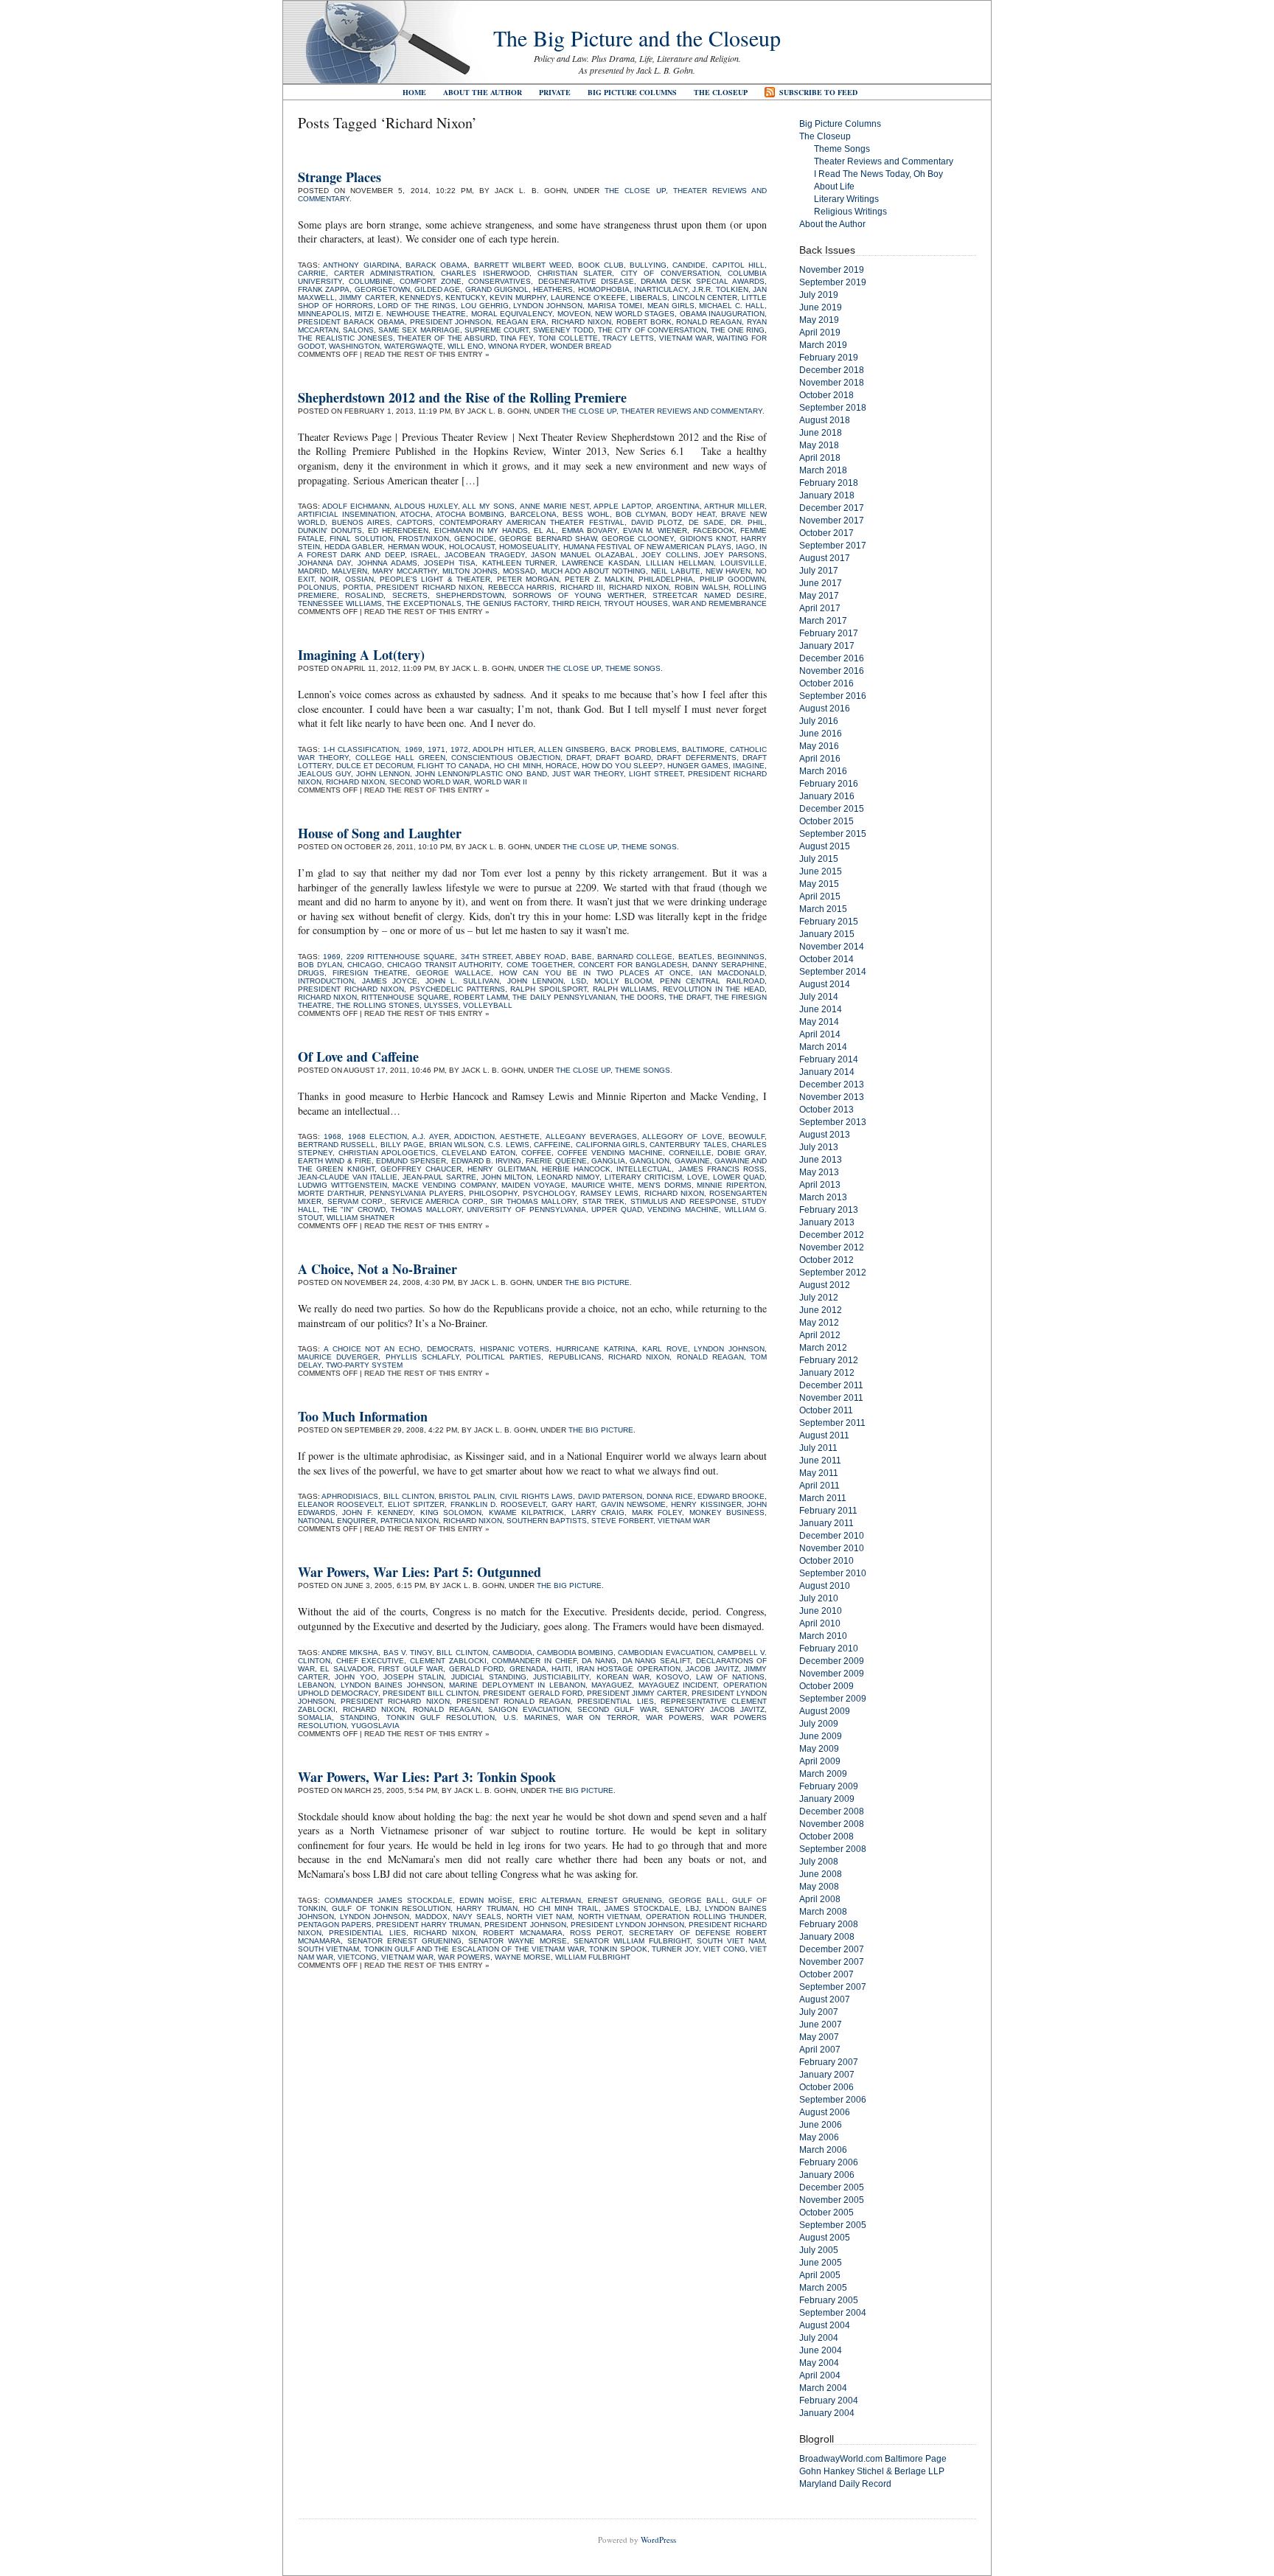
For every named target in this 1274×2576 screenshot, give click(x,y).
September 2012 (833, 1273)
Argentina (678, 506)
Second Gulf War (617, 1709)
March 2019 (823, 345)
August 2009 (825, 1711)
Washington (354, 346)
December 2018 (832, 370)
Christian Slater (575, 273)
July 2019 (819, 295)
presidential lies (615, 1701)
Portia (357, 587)
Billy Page (402, 1145)
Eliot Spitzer (416, 1504)
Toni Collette (568, 338)
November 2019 (832, 270)
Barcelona (533, 514)
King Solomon (451, 1512)
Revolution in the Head (714, 989)
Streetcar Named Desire (709, 595)
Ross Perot (596, 1933)
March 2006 (823, 2150)
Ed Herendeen (398, 530)
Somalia (315, 1717)
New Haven (728, 571)
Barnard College (635, 957)
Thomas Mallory (426, 1209)
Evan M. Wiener (655, 530)
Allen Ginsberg (572, 749)
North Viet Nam (539, 1917)
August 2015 (825, 846)
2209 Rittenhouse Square (401, 957)
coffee (536, 1153)
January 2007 (827, 2075)
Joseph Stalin (414, 1677)
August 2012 (825, 1285)
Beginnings (741, 957)
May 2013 (819, 1172)
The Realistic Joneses (345, 338)
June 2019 (821, 307)
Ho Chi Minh (517, 766)
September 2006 (833, 2100)
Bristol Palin (467, 1496)
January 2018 (827, 495)
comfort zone (431, 281)
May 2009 (819, 1749)
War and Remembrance (720, 603)
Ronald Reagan (709, 322)
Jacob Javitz (712, 1669)
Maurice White (602, 1185)
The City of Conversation (652, 330)
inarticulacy (661, 289)
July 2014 (819, 997)
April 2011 (819, 1486)
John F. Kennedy (377, 1512)
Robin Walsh (702, 587)
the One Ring (738, 330)
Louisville (742, 563)
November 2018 (832, 383)
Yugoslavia (375, 1726)
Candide (689, 265)
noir (329, 579)
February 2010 (829, 1649)
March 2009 (823, 1774)
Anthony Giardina (361, 265)
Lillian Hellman (680, 563)
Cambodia (512, 1653)
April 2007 (820, 2050)
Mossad (519, 571)
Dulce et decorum (375, 766)
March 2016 (823, 771)
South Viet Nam (731, 1941)
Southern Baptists (547, 1521)
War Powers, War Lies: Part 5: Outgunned (420, 1572)
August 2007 (825, 1999)
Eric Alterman (550, 1900)
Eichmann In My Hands (481, 530)
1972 (459, 749)
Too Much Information (363, 1416)
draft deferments (696, 758)
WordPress (658, 2540)
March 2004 (823, 2388)
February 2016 (829, 784)
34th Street (486, 957)
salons (358, 330)
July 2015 (819, 859)
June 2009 (821, 1736)
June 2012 (821, 1310)
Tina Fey (516, 338)
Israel (424, 555)
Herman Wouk (416, 547)
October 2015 (826, 821)
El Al (545, 530)
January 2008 (827, 1937)
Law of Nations (730, 1677)
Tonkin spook (618, 1949)
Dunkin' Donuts (330, 530)
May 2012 (819, 1323)
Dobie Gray (741, 1153)
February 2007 (829, 2062)
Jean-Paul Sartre (439, 1177)
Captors (415, 522)
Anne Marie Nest (554, 506)
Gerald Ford (476, 1669)
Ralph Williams (625, 989)
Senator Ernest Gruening (404, 1941)
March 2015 (823, 909)
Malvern (349, 571)
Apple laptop (622, 506)
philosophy (493, 1193)
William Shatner (361, 1218)
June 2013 (821, 1160)
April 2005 (820, 2275)
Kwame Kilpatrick (526, 1512)
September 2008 (833, 1849)
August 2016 (825, 709)
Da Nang (599, 1661)
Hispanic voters (515, 1349)
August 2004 (825, 2325)
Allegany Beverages (591, 1136)
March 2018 (823, 470)
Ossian (359, 579)
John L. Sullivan (462, 981)
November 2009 (832, 1674)
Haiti (561, 1669)
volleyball (488, 1005)
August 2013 (825, 1135)
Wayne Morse (523, 1957)
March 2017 (823, 621)
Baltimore (703, 749)
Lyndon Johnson (548, 306)
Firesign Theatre (370, 973)
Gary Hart (573, 1504)
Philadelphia (666, 579)
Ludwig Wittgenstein (342, 1185)
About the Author (483, 92)
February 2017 (829, 633)
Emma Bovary (589, 530)
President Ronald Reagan (514, 1701)
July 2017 (819, 571)
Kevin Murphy (518, 297)
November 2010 (832, 1548)
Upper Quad (617, 1209)
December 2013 (832, 1085)
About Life (834, 187)
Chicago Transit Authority (444, 965)
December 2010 (832, 1536)
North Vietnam (609, 1917)
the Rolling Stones (378, 1005)
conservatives (499, 281)
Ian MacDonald (732, 973)
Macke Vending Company (444, 1185)
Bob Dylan (320, 965)
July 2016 (819, 721)
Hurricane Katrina (596, 1349)
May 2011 (819, 1473)
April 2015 (820, 897)
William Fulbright (593, 1957)
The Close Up (635, 191)
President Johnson (451, 322)
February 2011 (828, 1511)
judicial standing (489, 1677)
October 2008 (826, 1837)
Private (555, 92)
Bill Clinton (409, 1496)
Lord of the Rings (416, 306)
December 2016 (832, 658)
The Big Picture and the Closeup (637, 38)
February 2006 (829, 2162)
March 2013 (823, 1197)
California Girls (610, 1145)
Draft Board (623, 758)
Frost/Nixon (424, 539)
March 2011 (823, 1498)
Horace (561, 766)
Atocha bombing (470, 514)
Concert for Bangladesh (633, 965)
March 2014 (823, 1047)
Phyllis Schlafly (422, 1357)
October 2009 (826, 1686)
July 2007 (819, 2012)
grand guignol (497, 289)
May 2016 (819, 746)
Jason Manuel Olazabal (583, 555)
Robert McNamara (522, 1933)
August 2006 (825, 2112)
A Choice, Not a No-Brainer (377, 1269)
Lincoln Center (705, 297)
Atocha (415, 514)
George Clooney (638, 539)
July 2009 (819, 1724)
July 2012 (819, 1298)
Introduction (326, 981)
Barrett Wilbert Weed (523, 265)
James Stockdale (642, 1908)
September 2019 (833, 282)
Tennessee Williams (340, 603)
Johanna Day (324, 563)
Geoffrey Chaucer (421, 1169)
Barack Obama (436, 265)
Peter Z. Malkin (599, 579)
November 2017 (832, 521)
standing (359, 1717)
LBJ (692, 1908)
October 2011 (826, 1410)
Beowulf (746, 1136)
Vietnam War (686, 338)
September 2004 (833, 2313)
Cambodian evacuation (665, 1653)
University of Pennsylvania (526, 1209)
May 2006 (819, 2137)
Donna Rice (669, 1496)
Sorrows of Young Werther (578, 595)
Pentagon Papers (335, 1925)
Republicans (575, 1357)
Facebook (714, 530)
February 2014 (829, 1059)
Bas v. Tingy (408, 1653)
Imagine (749, 766)
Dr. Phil (748, 522)
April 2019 (820, 333)
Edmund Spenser (411, 1161)
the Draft (689, 997)
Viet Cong (724, 1949)
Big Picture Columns (632, 92)
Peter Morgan (528, 579)
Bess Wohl (586, 514)
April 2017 (820, 608)
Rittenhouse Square (405, 997)
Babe (582, 957)
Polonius (317, 587)
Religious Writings (850, 212)
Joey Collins (670, 555)
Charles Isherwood (485, 273)
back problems (643, 749)
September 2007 (833, 1987)
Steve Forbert (622, 1521)
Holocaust (472, 547)
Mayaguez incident (678, 1685)
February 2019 (829, 358)
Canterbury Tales (688, 1145)
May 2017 (819, 596)
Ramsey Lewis (609, 1193)
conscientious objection (505, 758)
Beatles (695, 957)
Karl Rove (665, 1349)
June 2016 (821, 734)
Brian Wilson (456, 1145)
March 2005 (823, 2288)
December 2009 (832, 1661)
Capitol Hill (738, 265)
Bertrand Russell (337, 1145)
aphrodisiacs (350, 1496)
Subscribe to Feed (818, 92)
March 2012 (823, 1348)
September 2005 (833, 2225)
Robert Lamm (481, 997)
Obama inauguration (723, 314)
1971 (436, 749)
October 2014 (826, 959)
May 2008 (819, 1887)
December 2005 (832, 2187)
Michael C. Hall (732, 306)
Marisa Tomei (615, 306)
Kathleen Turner (519, 563)
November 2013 (832, 1097)
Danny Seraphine (728, 965)
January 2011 (826, 1523)
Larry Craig (598, 1512)
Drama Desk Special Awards (703, 281)
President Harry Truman (428, 1925)
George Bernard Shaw (548, 539)
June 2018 (821, 433)
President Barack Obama (351, 322)
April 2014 (820, 1034)
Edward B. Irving (487, 1161)
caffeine (552, 1145)
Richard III (582, 587)
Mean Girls (671, 306)
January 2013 (827, 1222)
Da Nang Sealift (656, 1661)
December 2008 (832, 1811)
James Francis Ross (722, 1169)
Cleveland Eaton (478, 1153)
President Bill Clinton (431, 1693)
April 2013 (820, 1185)
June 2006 (821, 2125)
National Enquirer (337, 1521)
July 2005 (819, 2250)
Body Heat (693, 514)
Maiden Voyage (533, 1185)
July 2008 (819, 1862)
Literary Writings (846, 199)
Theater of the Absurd (446, 338)
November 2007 (832, 1962)
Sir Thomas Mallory (533, 1201)
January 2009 (827, 1799)
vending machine (683, 1209)
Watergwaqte (414, 346)
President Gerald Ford (532, 1693)
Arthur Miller (734, 506)
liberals (649, 297)
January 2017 (827, 646)
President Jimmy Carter (637, 1693)
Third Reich (576, 603)
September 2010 (833, 1573)
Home (414, 92)
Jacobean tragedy (485, 555)
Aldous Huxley (426, 506)
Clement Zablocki (448, 1661)
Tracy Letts (628, 338)
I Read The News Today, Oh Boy (878, 174)
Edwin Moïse (486, 1900)
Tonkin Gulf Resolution (441, 1717)
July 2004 (819, 2338)
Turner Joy (675, 1949)
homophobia (604, 289)
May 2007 (819, 2037)
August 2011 (824, 1435)
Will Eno (466, 346)
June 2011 (820, 1461)
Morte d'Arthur (331, 1193)
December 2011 (831, 1385)
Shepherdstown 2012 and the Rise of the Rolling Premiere (462, 397)
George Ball (697, 1900)
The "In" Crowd (354, 1209)
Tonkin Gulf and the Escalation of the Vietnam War (474, 1949)
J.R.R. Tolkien (720, 289)
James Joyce (390, 981)
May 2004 (819, 2363)
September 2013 (833, 1122)
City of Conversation (670, 273)
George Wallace (453, 973)
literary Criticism (643, 1177)
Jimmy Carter (367, 297)
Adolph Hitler (503, 749)
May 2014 (819, 1022)
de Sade (706, 522)
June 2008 (821, 1874)
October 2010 (826, 1561)
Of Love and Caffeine (358, 1056)
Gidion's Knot (708, 539)
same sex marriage (419, 330)
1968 (333, 1136)
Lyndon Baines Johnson (392, 1685)
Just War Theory (588, 774)
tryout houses (636, 603)
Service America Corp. (438, 1201)
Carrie (312, 273)
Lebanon (316, 1685)
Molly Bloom (623, 981)
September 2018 (833, 408)
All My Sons (488, 506)
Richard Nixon (581, 322)
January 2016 (827, 796)
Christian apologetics (387, 1153)
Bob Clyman (641, 514)
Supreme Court (497, 330)
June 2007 (821, 2025)
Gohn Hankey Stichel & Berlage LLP (872, 2471)
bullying (648, 265)
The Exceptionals (424, 603)
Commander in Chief (534, 1661)
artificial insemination (347, 514)
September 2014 (833, 972)
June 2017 (821, 583)
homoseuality (529, 547)
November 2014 (832, 947)
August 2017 (825, 558)
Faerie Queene (556, 1161)
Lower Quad (739, 1177)
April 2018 (820, 458)
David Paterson (610, 1496)
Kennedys (420, 297)
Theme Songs (633, 668)
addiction (474, 1136)
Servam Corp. (356, 1201)
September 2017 (833, 546)
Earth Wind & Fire (335, 1161)
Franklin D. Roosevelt (498, 1504)
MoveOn (574, 314)
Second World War (429, 782)
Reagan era (521, 322)
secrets (410, 595)
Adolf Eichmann (356, 506)
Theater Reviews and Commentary (692, 411)
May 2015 (819, 884)
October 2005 (826, 2213)
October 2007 (826, 1974)
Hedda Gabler (354, 547)
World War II (501, 782)
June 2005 (821, 2263)
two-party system (364, 1365)
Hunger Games (698, 766)
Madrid (312, 571)
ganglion (650, 1161)
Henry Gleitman (501, 1169)
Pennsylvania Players (416, 1193)
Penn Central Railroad (712, 981)
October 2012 (826, 1260)
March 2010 (823, 1636)
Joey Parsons (734, 555)
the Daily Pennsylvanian (564, 997)
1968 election (377, 1136)
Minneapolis (324, 314)
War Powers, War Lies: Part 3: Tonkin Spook (427, 1777)
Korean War (623, 1677)
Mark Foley (657, 1512)
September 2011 (832, 1423)
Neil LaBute (676, 571)
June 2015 (821, 871)
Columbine (371, 281)
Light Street (656, 774)
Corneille (690, 1153)
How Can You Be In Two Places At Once (595, 973)
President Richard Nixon (429, 587)
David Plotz (657, 522)
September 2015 (833, 834)
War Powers (674, 1717)
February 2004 (829, 2401)
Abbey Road (540, 957)
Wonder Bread (581, 346)
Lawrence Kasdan (601, 563)
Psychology (549, 1193)
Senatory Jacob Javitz (714, 1709)
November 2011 (831, 1398)
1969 (414, 749)
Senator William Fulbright (632, 1941)
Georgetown (382, 289)
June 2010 (821, 1611)
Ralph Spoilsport (549, 989)
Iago (745, 547)
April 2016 (820, 759)
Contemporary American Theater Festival (532, 522)
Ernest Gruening (625, 1900)
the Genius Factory (507, 603)
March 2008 (823, 1912)
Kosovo (673, 1677)
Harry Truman (487, 1908)
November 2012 (832, 1247)
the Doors (642, 997)
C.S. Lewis (508, 1145)
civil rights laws (537, 1496)
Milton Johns (470, 571)
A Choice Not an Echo (372, 1349)
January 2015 (827, 934)
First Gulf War (411, 1669)
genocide (474, 539)
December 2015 (832, 809)
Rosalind (364, 595)
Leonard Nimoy (568, 1177)
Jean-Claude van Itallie (348, 1177)
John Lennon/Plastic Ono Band (481, 774)
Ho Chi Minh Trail (561, 1908)
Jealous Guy (324, 774)
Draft (578, 758)
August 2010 (825, 1586)
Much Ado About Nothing (594, 571)
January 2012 (827, 1373)
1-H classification (361, 749)
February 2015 (829, 922)
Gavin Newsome (633, 1504)
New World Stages (635, 314)
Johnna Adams (387, 563)
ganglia (608, 1161)
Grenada (528, 1669)
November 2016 (832, 671)
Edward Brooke (731, 1496)
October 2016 (826, 683)
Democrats (450, 1349)
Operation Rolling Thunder (705, 1917)
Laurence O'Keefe (588, 297)
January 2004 (827, 2413)
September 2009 (833, 1699)
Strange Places (340, 177)
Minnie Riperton (731, 1185)
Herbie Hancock (576, 1169)
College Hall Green (400, 758)
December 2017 (832, 508)
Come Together (540, 965)
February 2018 (829, 483)
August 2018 (825, 420)
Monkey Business (727, 1512)
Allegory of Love (682, 1136)
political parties (504, 1357)
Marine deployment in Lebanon (517, 1685)
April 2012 (820, 1335)
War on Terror (602, 1717)
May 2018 (819, 445)
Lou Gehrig (485, 306)
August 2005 (825, 2238)
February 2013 (829, 1210)
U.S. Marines (531, 1717)
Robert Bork (644, 322)
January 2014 (827, 1072)
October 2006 (826, 2087)
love (697, 1177)
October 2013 (826, 1110)
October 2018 (826, 395)
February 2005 (829, 2300)
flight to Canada (453, 766)
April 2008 (820, 1899)
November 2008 (832, 1824)
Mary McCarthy (405, 571)
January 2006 (827, 2175)
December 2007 (832, 1949)
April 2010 (820, 1623)
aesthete (520, 1136)
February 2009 (829, 1786)
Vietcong (357, 1957)
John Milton (507, 1177)
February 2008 (829, 1924)
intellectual (644, 1169)
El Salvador (346, 1669)
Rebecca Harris (522, 587)
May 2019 (819, 320)
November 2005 (832, 2200)
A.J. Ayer (430, 1136)
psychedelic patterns (457, 989)
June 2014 (821, 1009)
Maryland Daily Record (845, 2484)
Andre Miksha (350, 1653)
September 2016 (833, 696)
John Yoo (355, 1677)
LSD (579, 981)
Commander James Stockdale (389, 1900)
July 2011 (818, 1448)
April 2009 (820, 1761)
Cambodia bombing (575, 1653)
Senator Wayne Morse (517, 1941)
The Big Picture (597, 1282)
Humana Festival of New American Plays (647, 547)
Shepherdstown (470, 595)
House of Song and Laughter (380, 833)
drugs (311, 973)
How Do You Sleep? (622, 766)
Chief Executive (370, 1661)
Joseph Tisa (450, 563)
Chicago (365, 965)
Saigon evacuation (529, 1709)
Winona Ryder (517, 346)
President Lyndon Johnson (627, 1925)
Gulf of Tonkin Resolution (391, 1908)
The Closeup (721, 92)
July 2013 (819, 1147)
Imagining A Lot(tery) (361, 655)
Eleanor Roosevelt (340, 1504)
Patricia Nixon (410, 1521)
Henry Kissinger (706, 1504)
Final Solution (361, 539)
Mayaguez (612, 1685)
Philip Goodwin (732, 579)
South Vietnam (328, 1949)
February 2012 (829, 1360)
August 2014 (825, 984)
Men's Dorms (665, 1185)
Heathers (553, 289)
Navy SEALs (477, 1917)
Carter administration (383, 273)
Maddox (431, 1917)
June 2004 (821, 2350)
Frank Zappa (324, 289)
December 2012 (832, 1235)
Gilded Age (437, 289)
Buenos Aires (361, 522)
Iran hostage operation (629, 1669)
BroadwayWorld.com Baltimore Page (873, 2459)
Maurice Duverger (338, 1357)
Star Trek (604, 1201)
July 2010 (819, 1598)
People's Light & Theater (435, 579)
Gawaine (692, 1161)
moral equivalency (512, 314)
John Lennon (383, 774)
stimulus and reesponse (683, 1201)
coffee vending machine (610, 1153)
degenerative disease (586, 281)
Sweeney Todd (563, 330)
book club (601, 265)
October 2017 (826, 533)
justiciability (561, 1677)
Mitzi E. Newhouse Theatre (411, 314)
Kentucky (465, 297)
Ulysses (441, 1005)
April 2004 (820, 2375)
